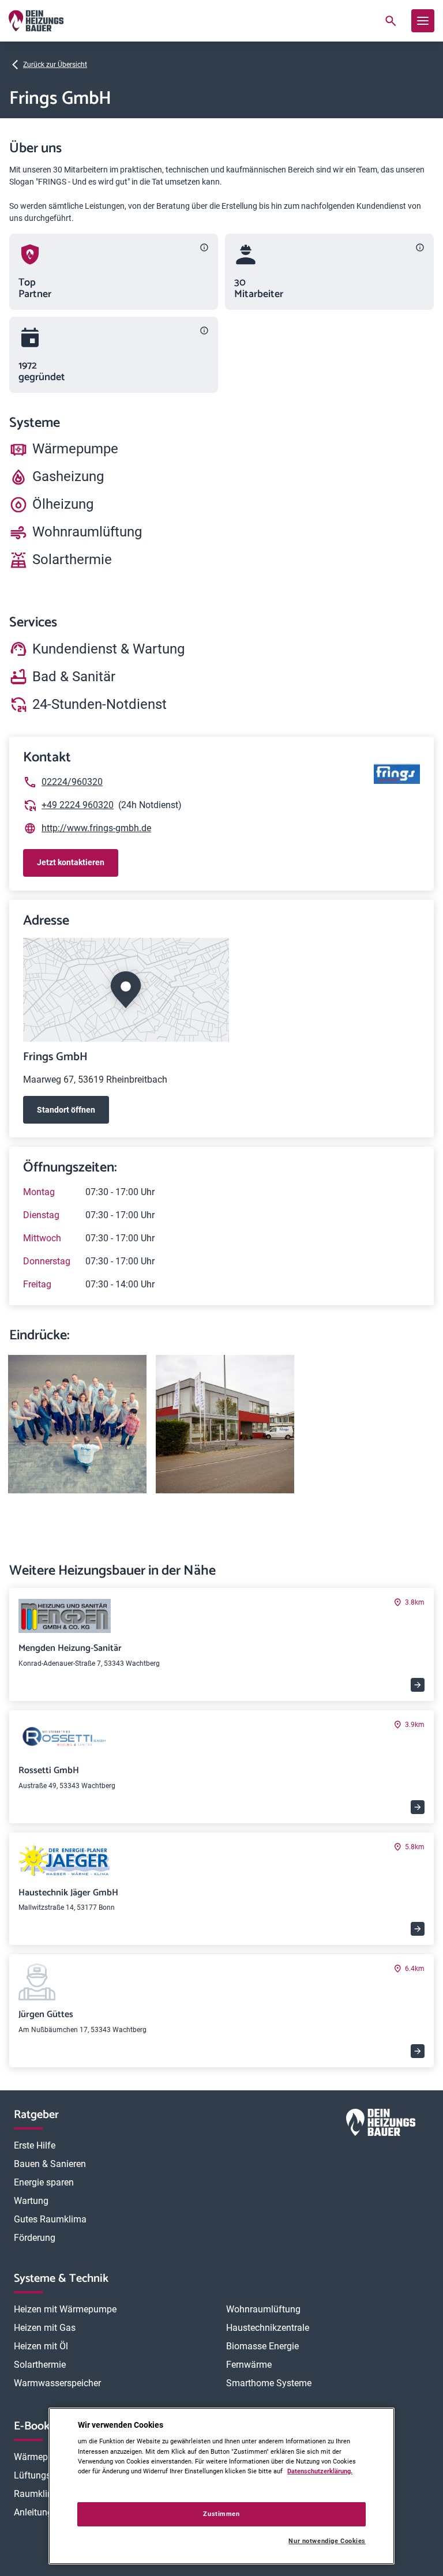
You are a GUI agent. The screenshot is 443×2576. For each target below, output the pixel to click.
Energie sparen (44, 2182)
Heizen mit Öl (41, 2346)
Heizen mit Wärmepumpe (65, 2309)
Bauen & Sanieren (50, 2164)
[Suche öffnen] (391, 21)
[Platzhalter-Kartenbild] (221, 990)
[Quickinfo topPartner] (204, 247)
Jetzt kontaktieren (71, 862)
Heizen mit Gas (45, 2328)
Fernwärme (249, 2365)
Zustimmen (221, 2514)
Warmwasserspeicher (57, 2383)
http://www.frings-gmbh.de (96, 828)
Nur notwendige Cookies (327, 2541)
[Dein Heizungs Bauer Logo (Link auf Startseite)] (36, 21)
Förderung (35, 2238)
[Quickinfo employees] (420, 247)
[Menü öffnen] (423, 21)
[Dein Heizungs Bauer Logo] (381, 2125)
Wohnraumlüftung (263, 2309)
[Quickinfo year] (204, 331)
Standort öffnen (66, 1110)
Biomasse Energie (262, 2346)
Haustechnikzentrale (268, 2328)
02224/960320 (72, 782)
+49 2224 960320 (78, 805)
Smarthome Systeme (269, 2383)
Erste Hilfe (35, 2145)
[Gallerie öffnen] (77, 1424)
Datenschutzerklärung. (320, 2471)
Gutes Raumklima (50, 2219)
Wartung (31, 2201)
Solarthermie (40, 2365)
